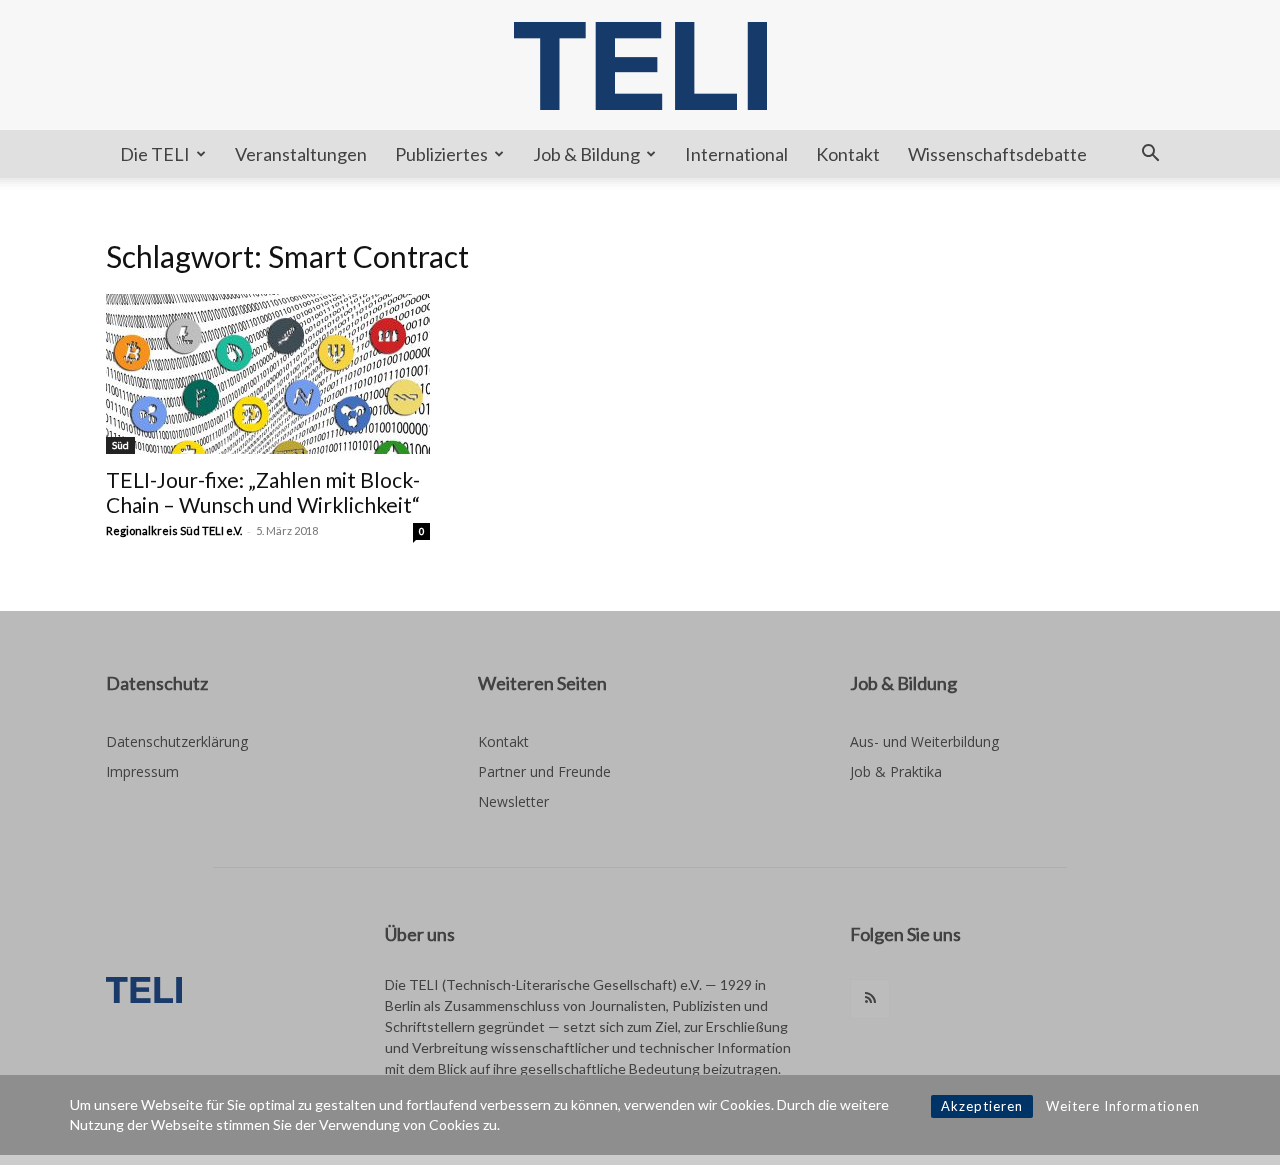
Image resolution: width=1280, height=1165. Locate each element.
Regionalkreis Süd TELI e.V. (174, 530)
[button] (1150, 155)
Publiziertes (441, 154)
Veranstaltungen (301, 154)
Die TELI (155, 154)
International (736, 154)
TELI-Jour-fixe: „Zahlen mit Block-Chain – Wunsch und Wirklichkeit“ (263, 492)
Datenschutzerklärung (177, 741)
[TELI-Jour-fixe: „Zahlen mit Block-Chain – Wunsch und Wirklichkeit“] (268, 374)
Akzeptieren (982, 1106)
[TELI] (640, 66)
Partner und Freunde (544, 771)
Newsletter (513, 801)
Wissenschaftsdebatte (997, 154)
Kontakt (848, 154)
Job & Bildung (586, 154)
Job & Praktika (896, 771)
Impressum (142, 771)
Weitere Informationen (1123, 1106)
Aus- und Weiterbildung (924, 741)
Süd (120, 445)
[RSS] (870, 999)
